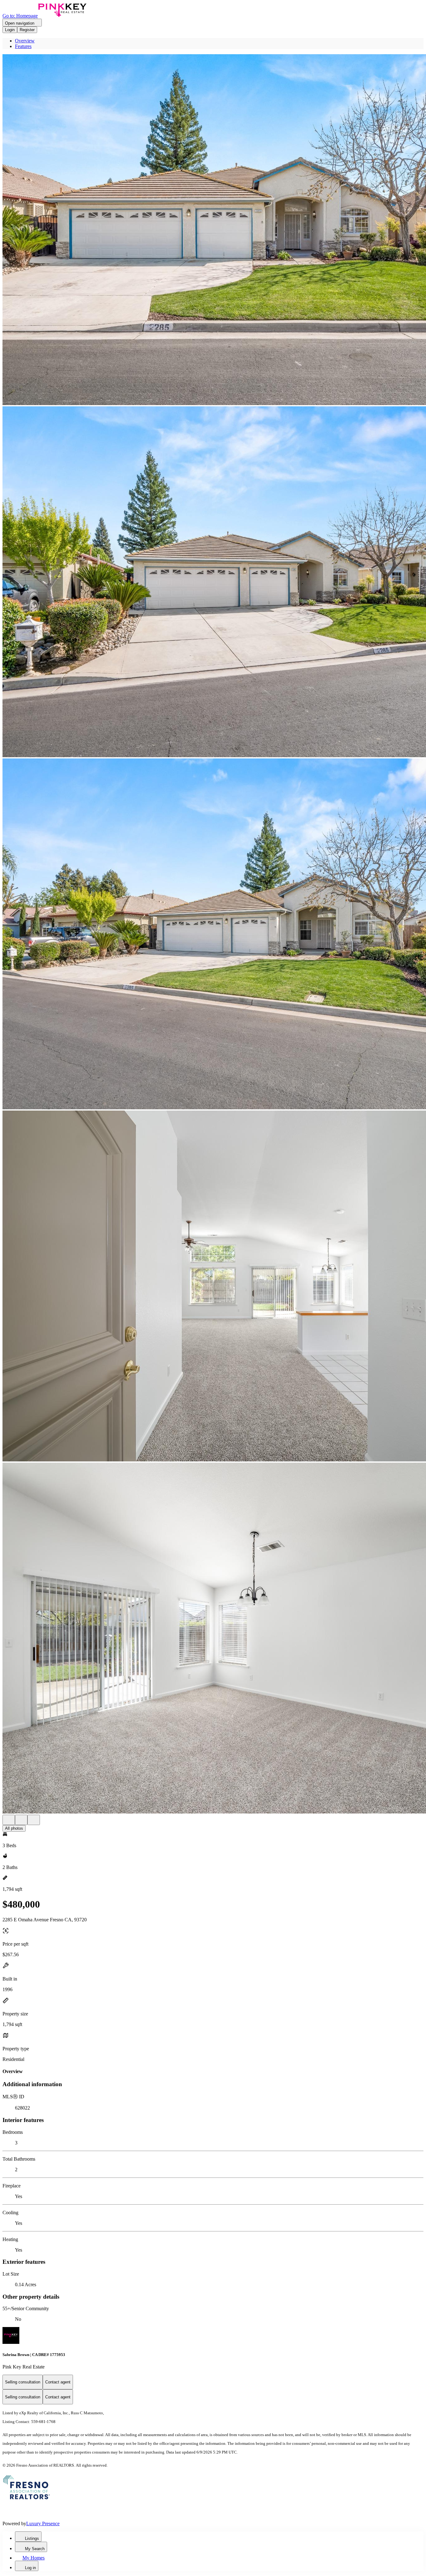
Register (27, 30)
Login (10, 30)
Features (23, 46)
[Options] (9, 1820)
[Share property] (34, 1820)
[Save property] (21, 1820)
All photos (14, 1828)
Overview (25, 41)
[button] (213, 230)
